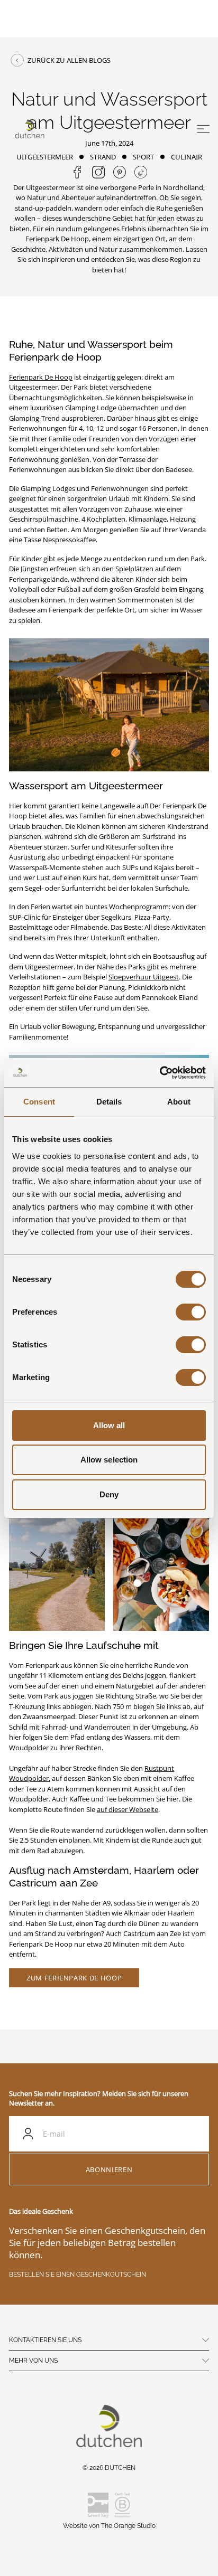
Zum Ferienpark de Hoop (74, 1978)
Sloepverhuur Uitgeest (144, 977)
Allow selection (109, 1460)
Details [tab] (109, 1102)
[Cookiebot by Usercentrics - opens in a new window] (160, 1073)
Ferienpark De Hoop (41, 377)
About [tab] (179, 1102)
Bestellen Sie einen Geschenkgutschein (78, 2275)
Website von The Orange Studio (109, 2526)
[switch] (191, 1312)
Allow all (109, 1425)
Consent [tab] (39, 1102)
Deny (109, 1494)
